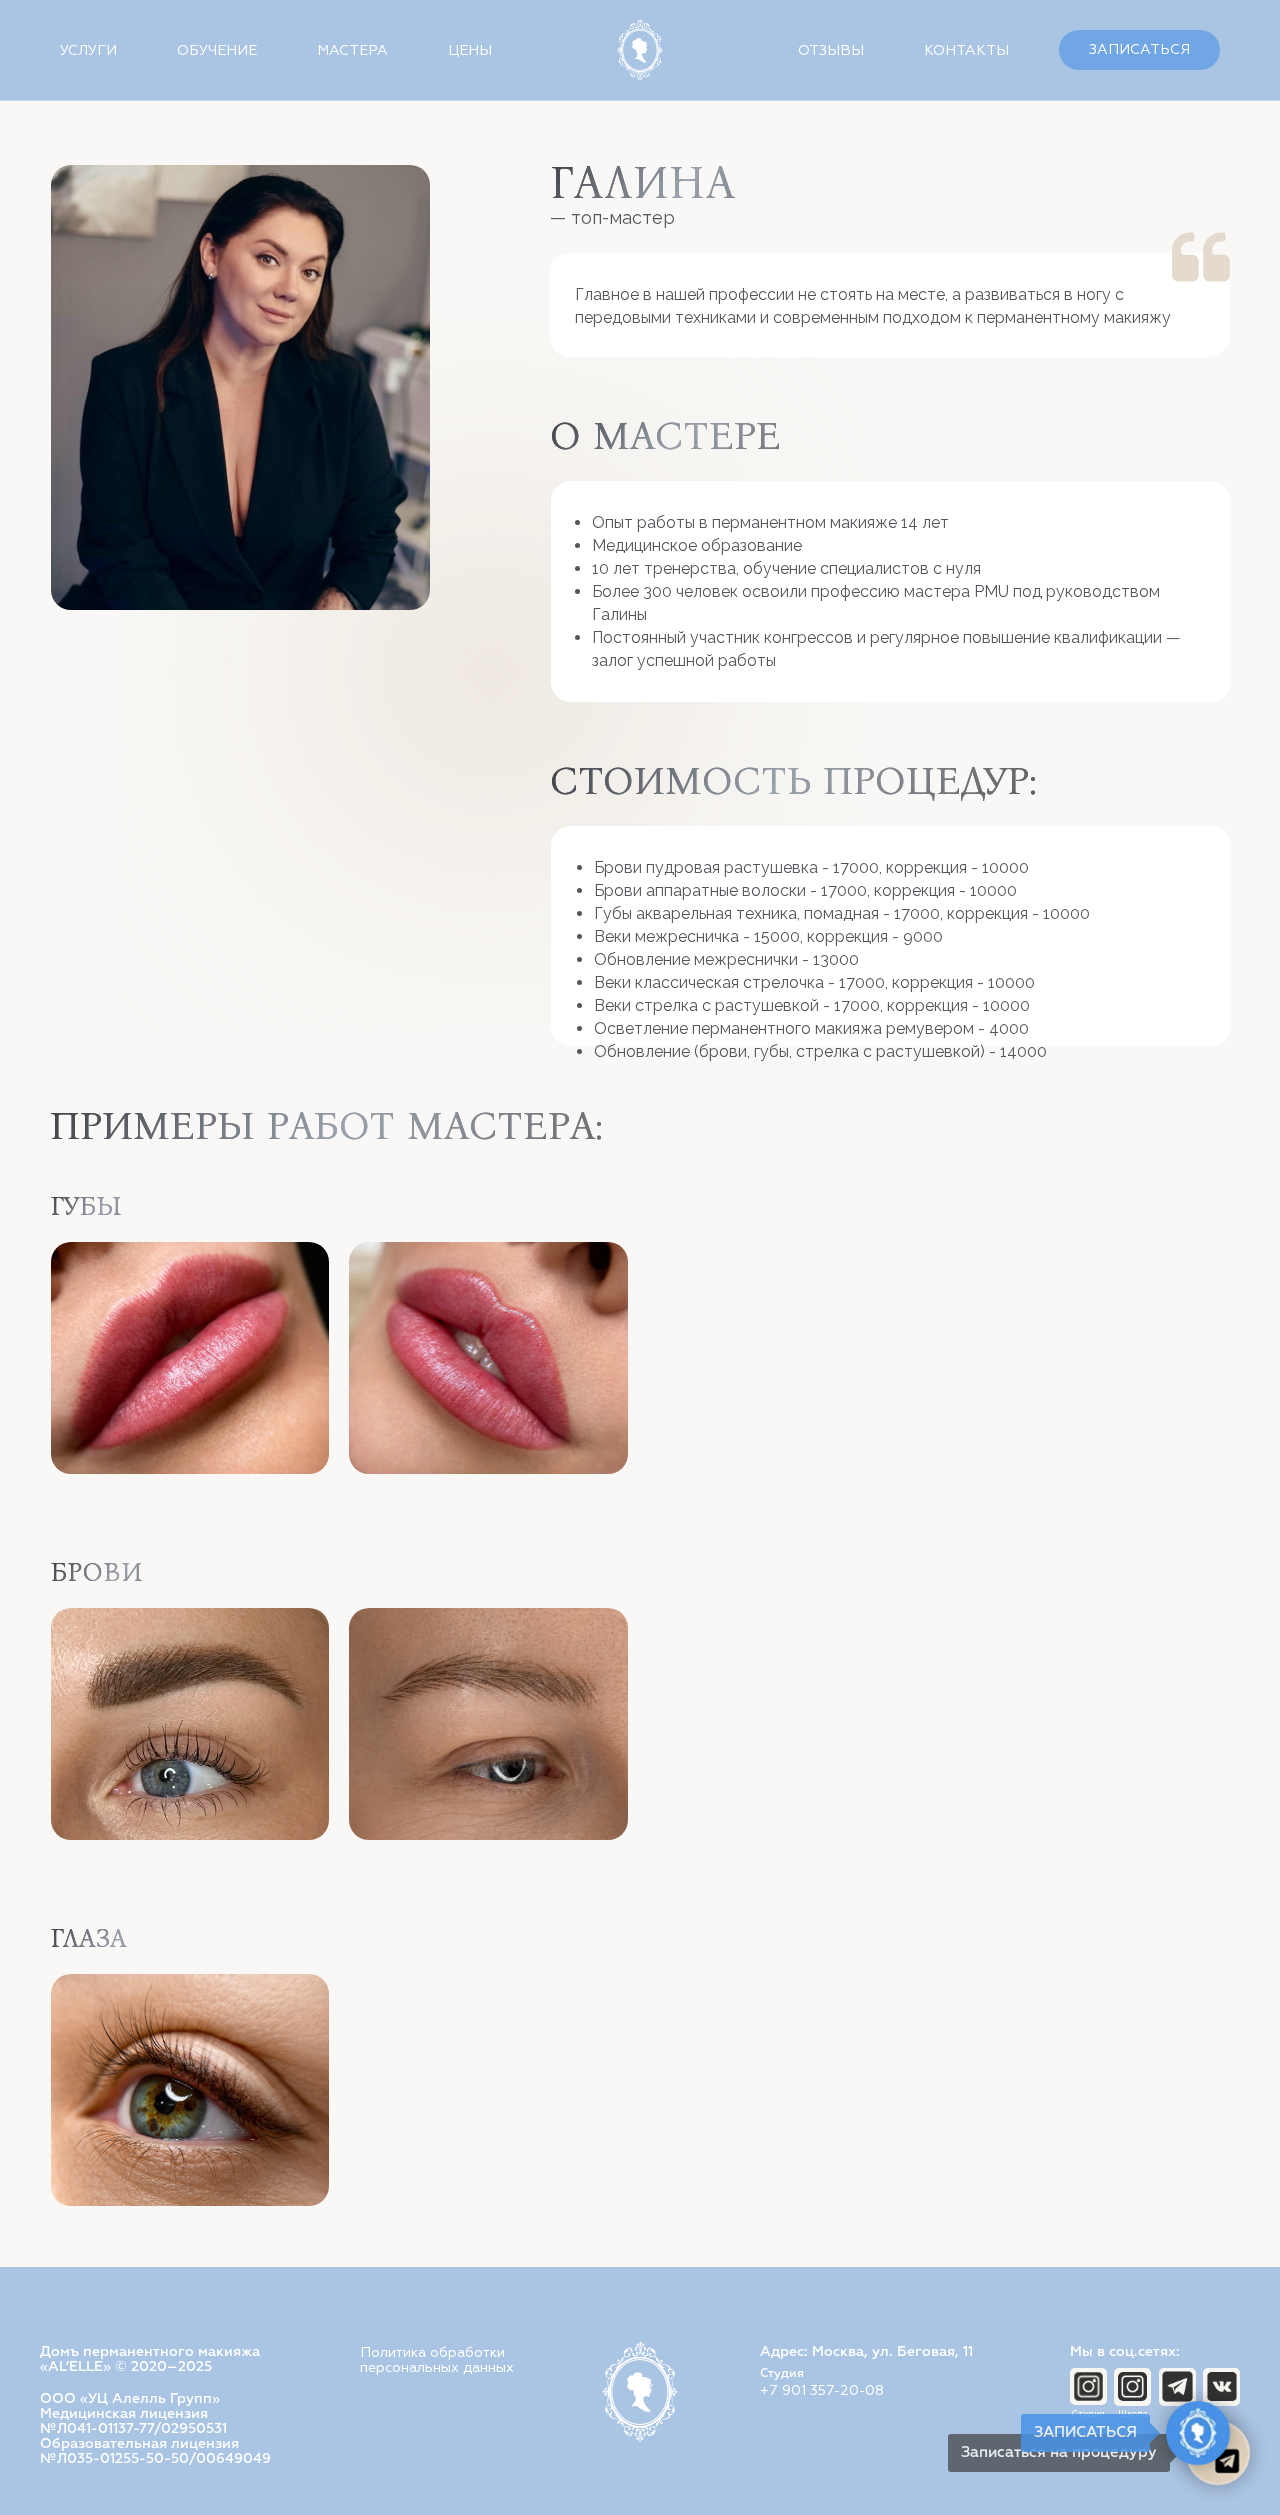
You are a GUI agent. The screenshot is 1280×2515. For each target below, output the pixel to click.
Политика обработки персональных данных (437, 2360)
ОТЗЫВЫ (831, 50)
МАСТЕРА (352, 50)
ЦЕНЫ (470, 50)
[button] (1139, 50)
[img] (1132, 2386)
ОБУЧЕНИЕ (217, 50)
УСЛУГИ (88, 50)
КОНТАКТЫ (966, 50)
